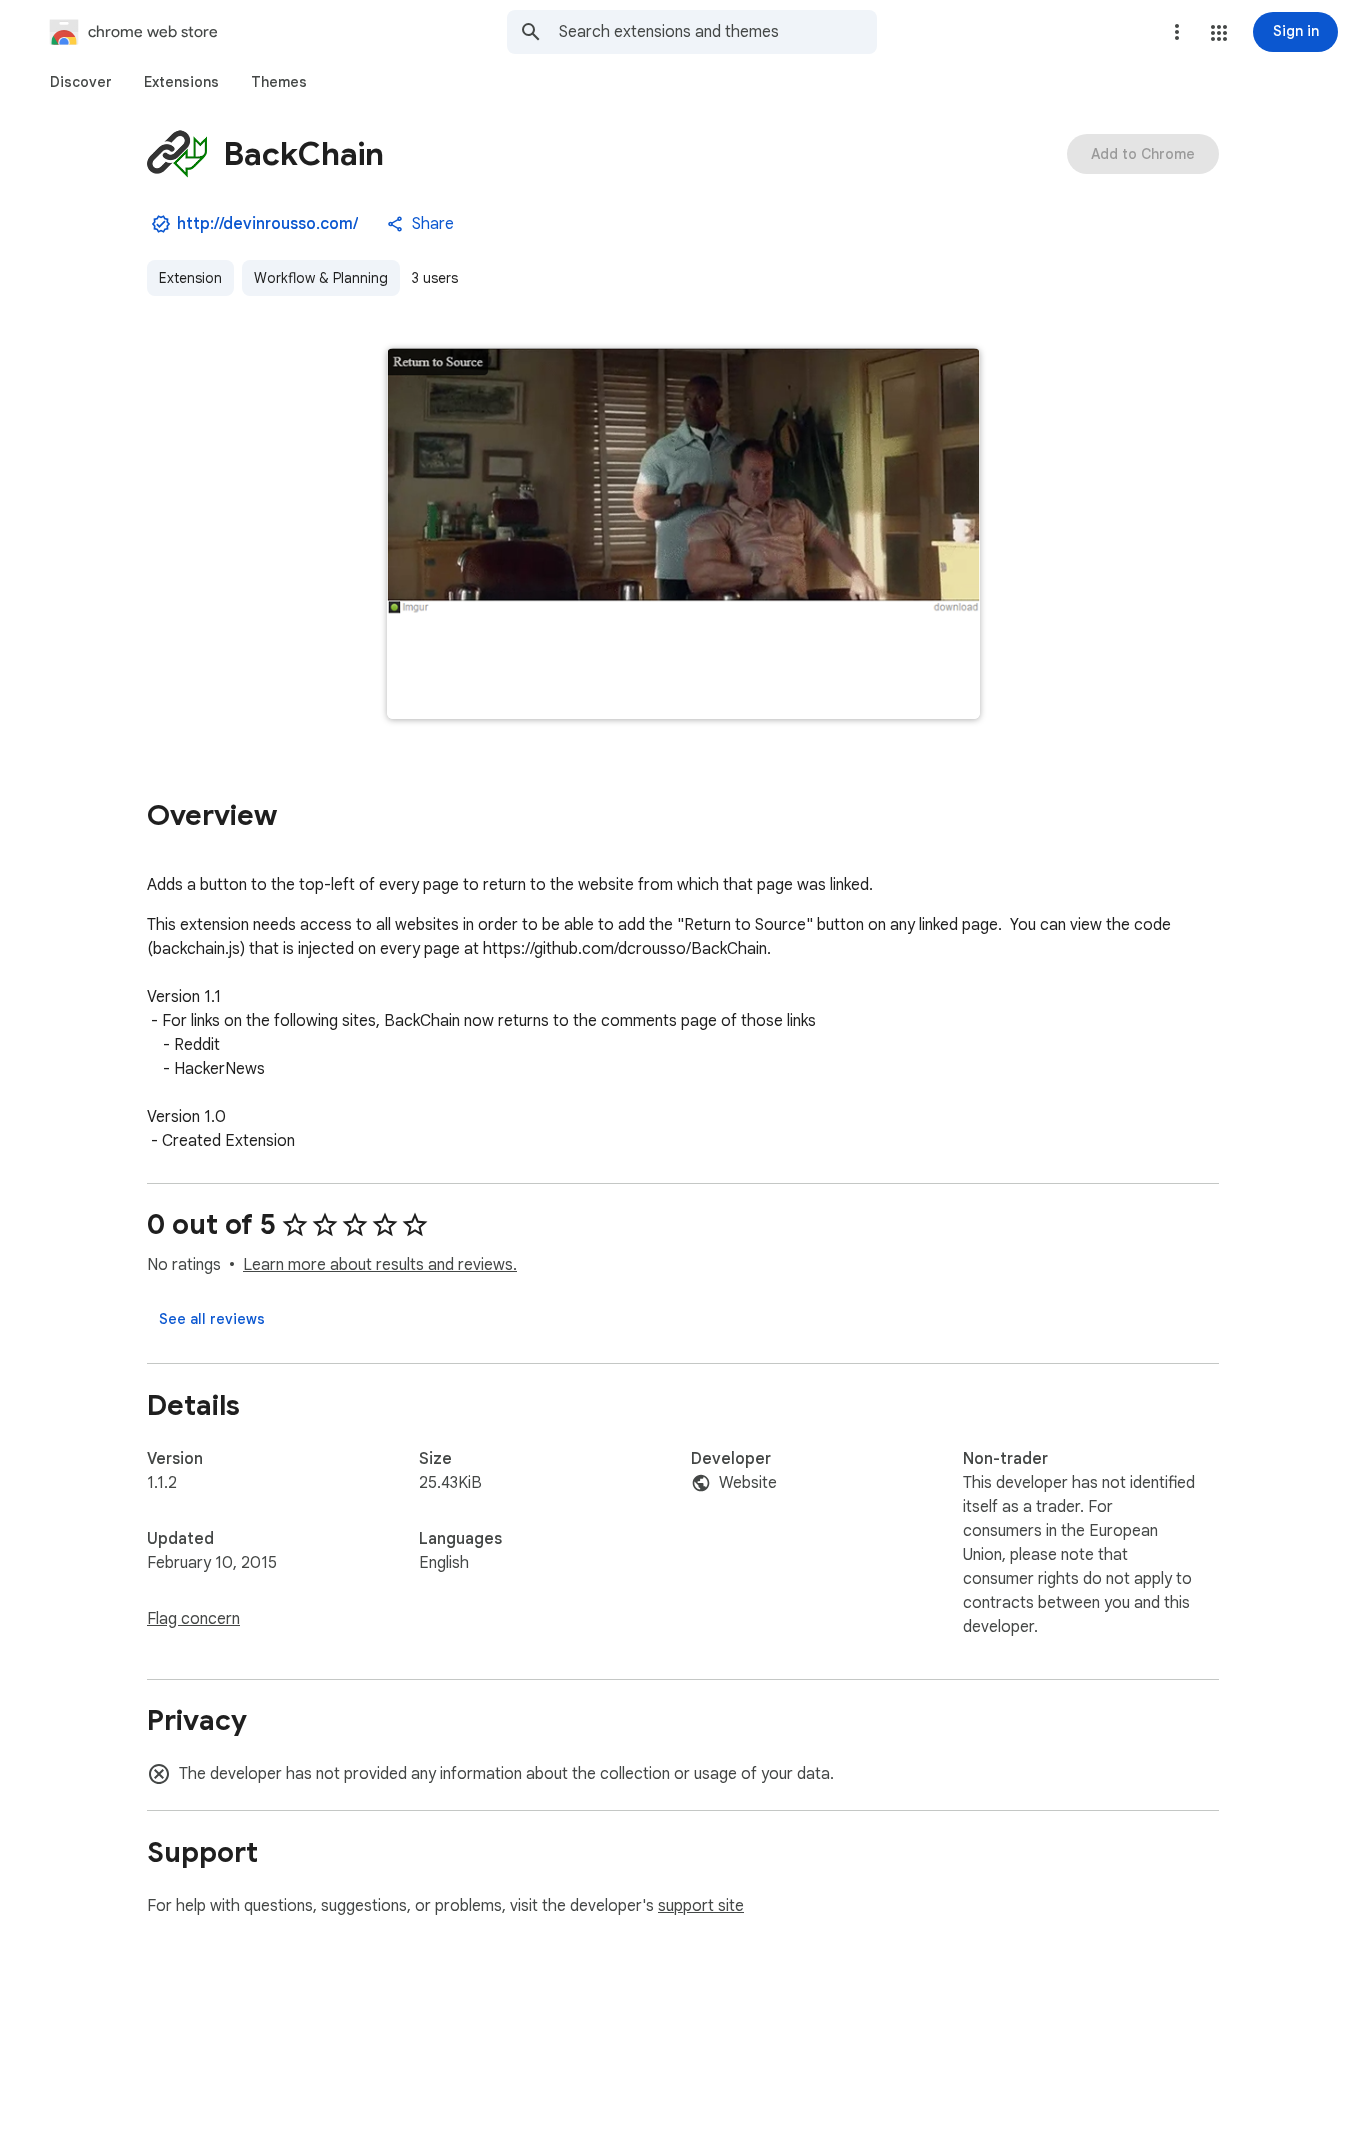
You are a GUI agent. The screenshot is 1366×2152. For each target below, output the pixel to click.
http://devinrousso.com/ (267, 224)
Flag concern (193, 1619)
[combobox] (718, 32)
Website (748, 1483)
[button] (1219, 33)
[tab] (81, 82)
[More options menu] (1177, 32)
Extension (190, 278)
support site (701, 1906)
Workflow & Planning (321, 278)
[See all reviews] (212, 1319)
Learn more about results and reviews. (380, 1265)
